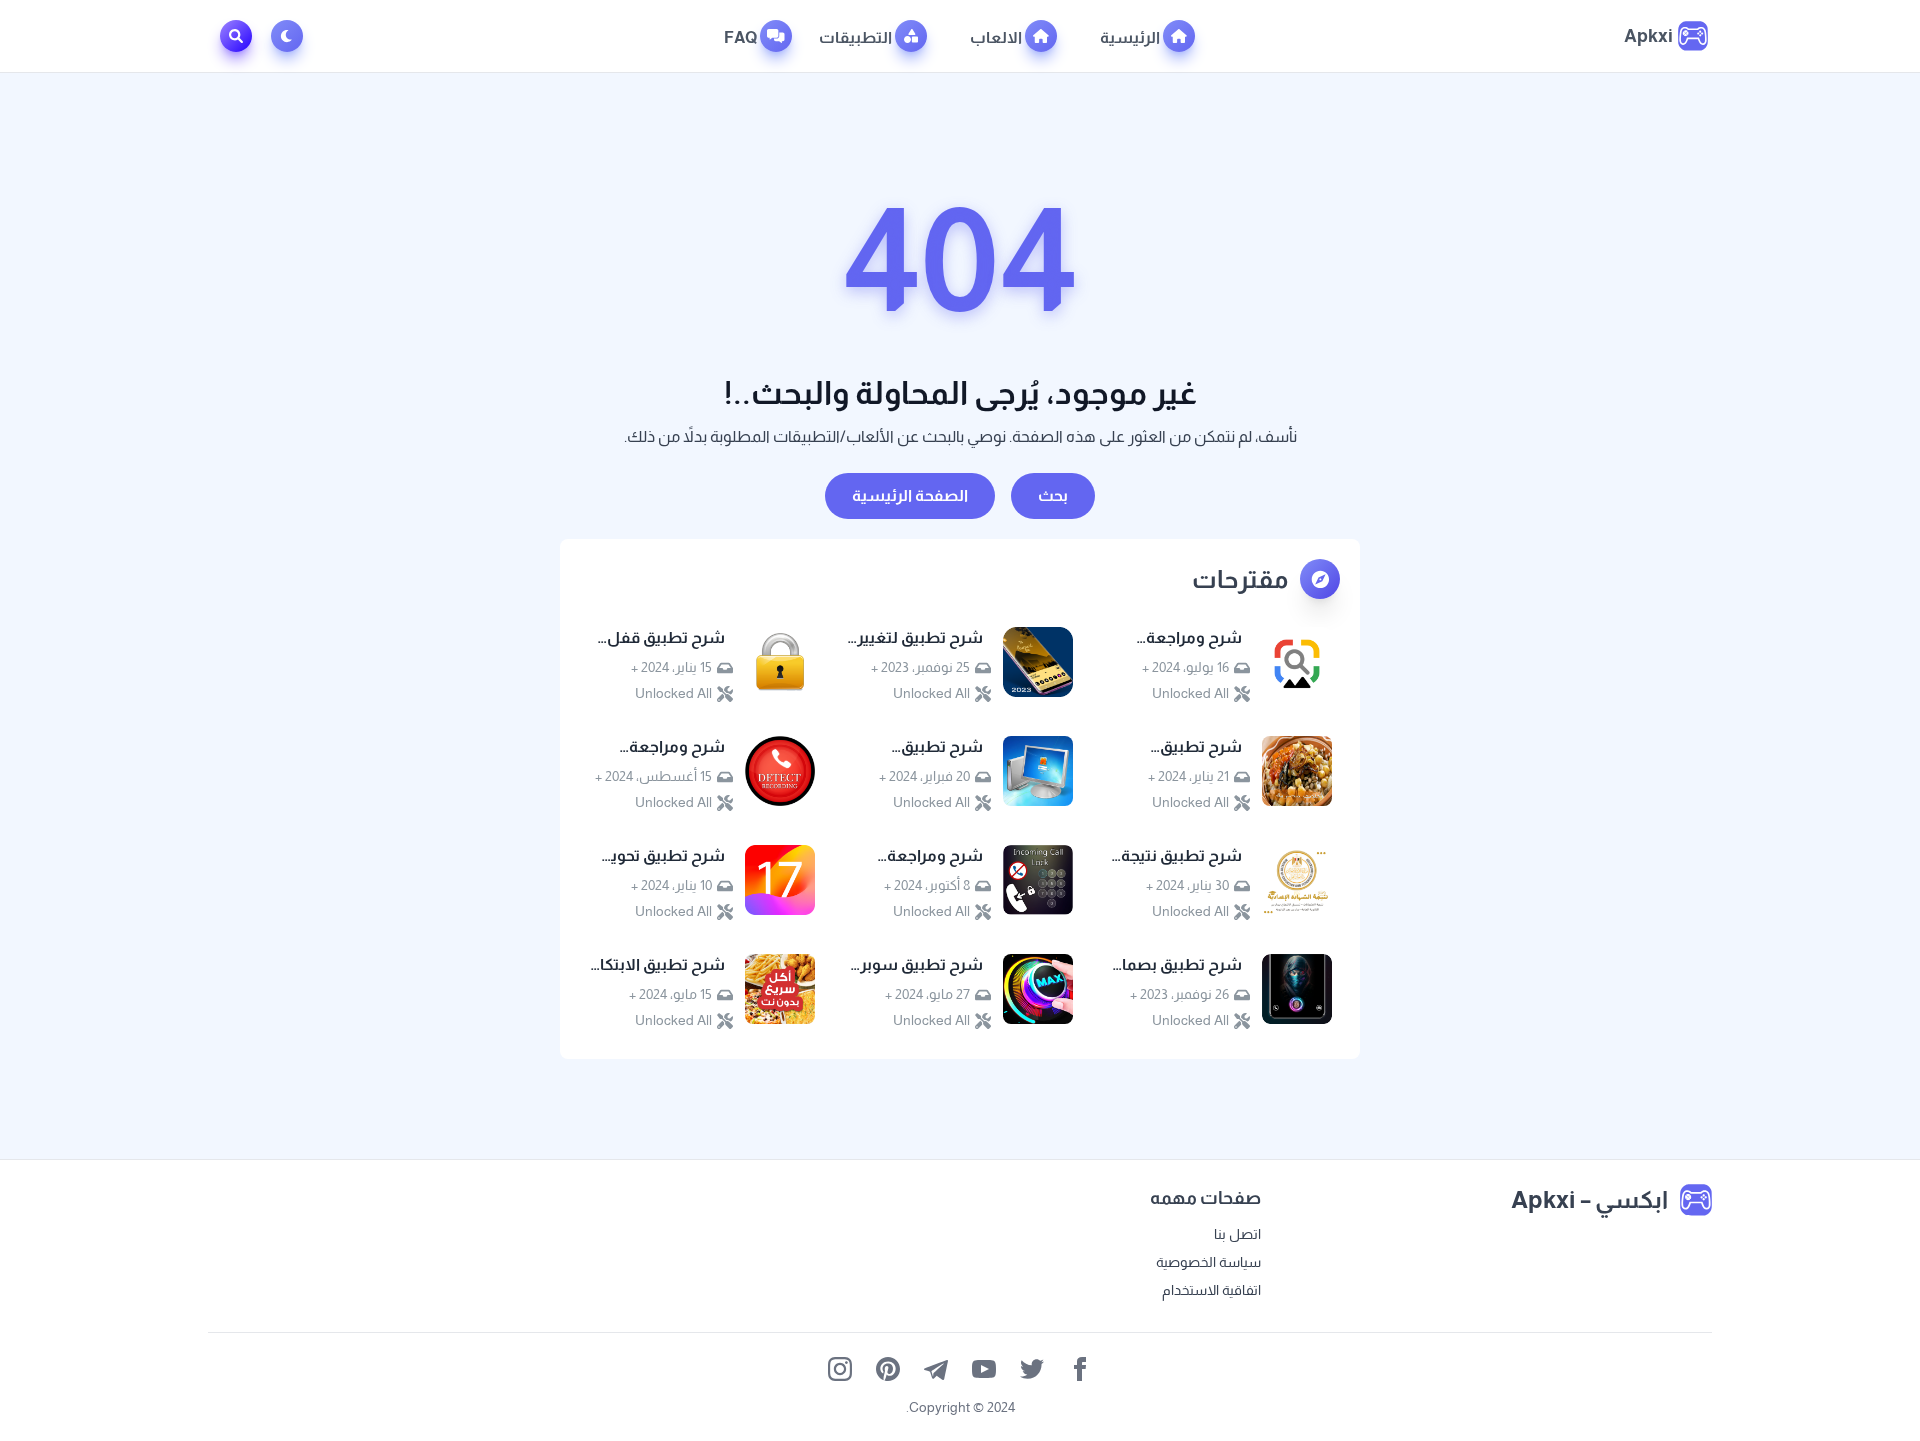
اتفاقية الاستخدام (1211, 1290)
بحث (1053, 495)
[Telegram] (936, 1369)
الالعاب (997, 37)
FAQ (742, 37)
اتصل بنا (1237, 1234)
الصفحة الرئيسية (910, 495)
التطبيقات (857, 37)
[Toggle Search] (236, 36)
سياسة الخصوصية (1208, 1262)
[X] (1032, 1369)
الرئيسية (1131, 37)
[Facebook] (1080, 1369)
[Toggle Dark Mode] (291, 36)
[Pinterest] (888, 1369)
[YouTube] (984, 1369)
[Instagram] (840, 1369)
